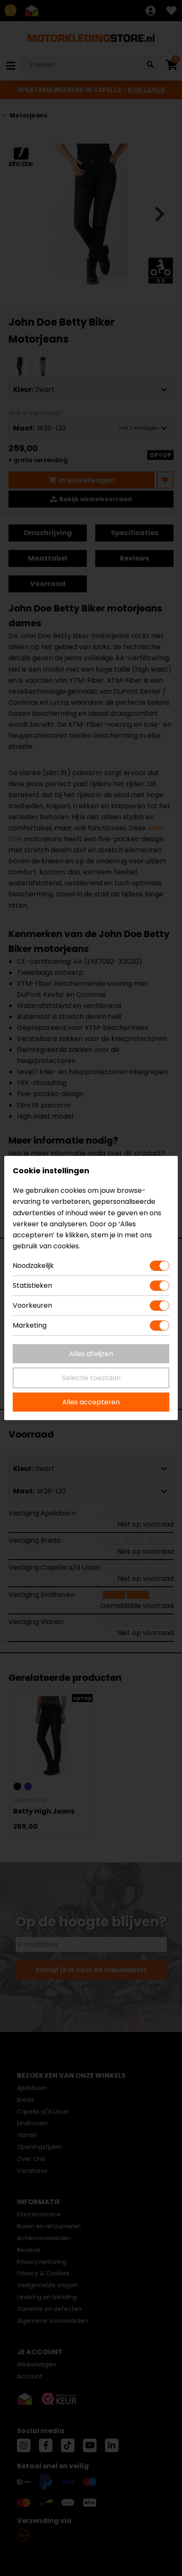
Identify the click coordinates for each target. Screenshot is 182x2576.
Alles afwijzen (91, 1354)
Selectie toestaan (91, 1378)
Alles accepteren (91, 1402)
